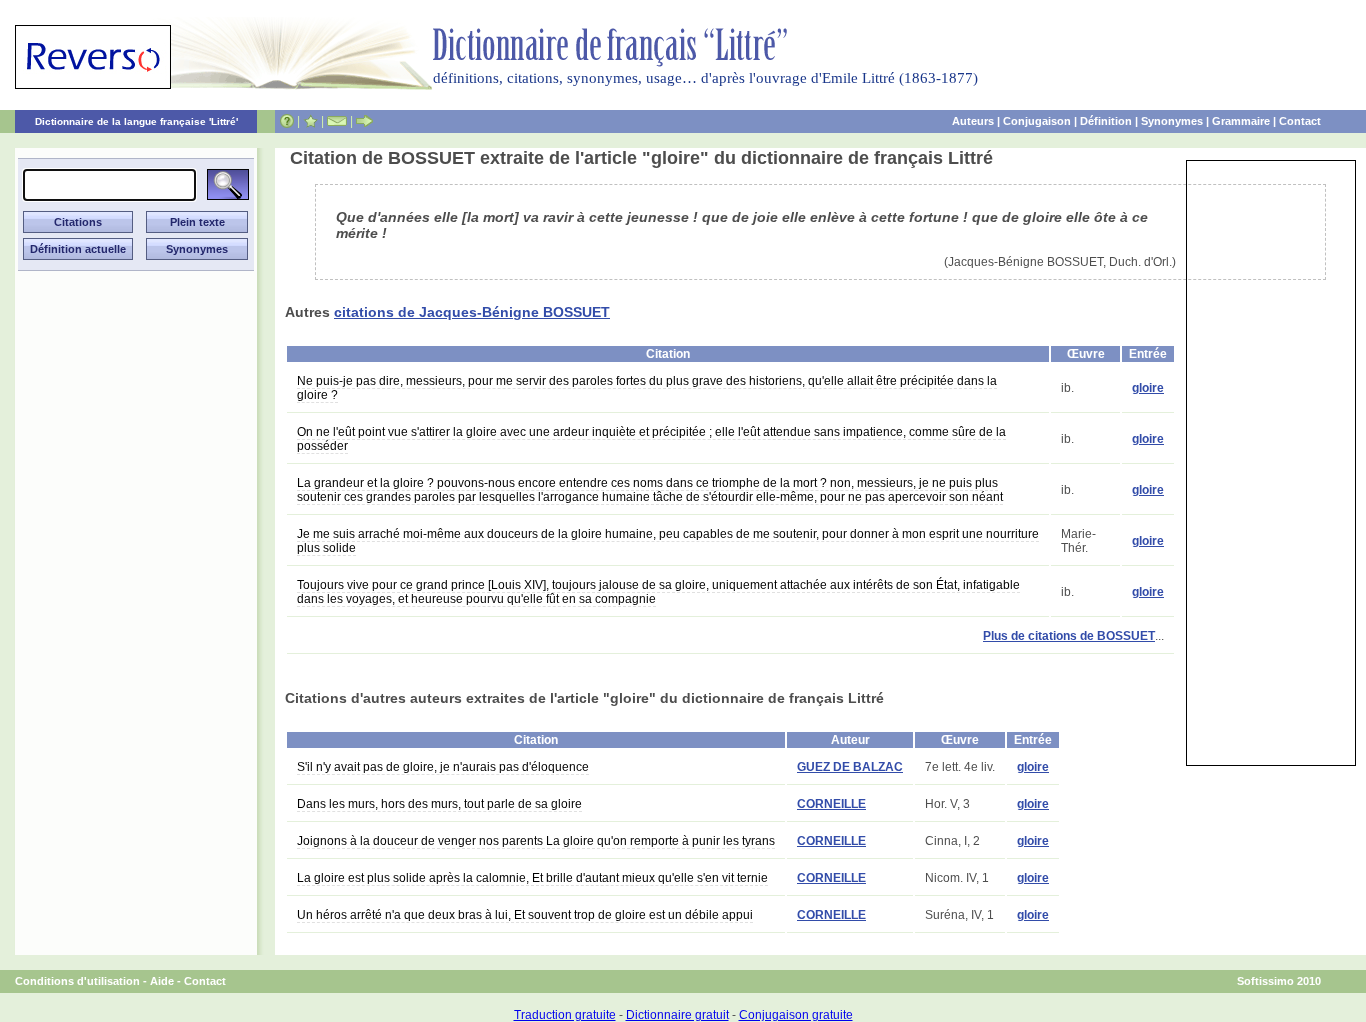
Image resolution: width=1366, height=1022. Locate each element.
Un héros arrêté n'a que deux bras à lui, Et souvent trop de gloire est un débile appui (525, 915)
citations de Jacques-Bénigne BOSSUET (472, 312)
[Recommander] (364, 121)
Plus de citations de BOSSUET (1069, 636)
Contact (1300, 121)
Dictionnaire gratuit (677, 1015)
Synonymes (1172, 121)
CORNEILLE (831, 804)
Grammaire (1241, 121)
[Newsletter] (337, 121)
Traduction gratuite (565, 1015)
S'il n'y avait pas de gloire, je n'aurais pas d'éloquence (443, 767)
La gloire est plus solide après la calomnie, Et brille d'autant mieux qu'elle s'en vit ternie (532, 878)
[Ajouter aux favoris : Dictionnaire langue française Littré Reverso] (310, 121)
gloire (1148, 388)
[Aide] (287, 121)
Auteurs (973, 121)
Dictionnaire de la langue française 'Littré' (136, 121)
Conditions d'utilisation (77, 981)
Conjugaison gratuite (796, 1015)
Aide (162, 981)
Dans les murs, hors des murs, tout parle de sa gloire (439, 804)
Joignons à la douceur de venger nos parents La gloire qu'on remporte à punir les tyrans (536, 841)
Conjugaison (1037, 121)
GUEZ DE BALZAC (850, 767)
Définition (1106, 121)
